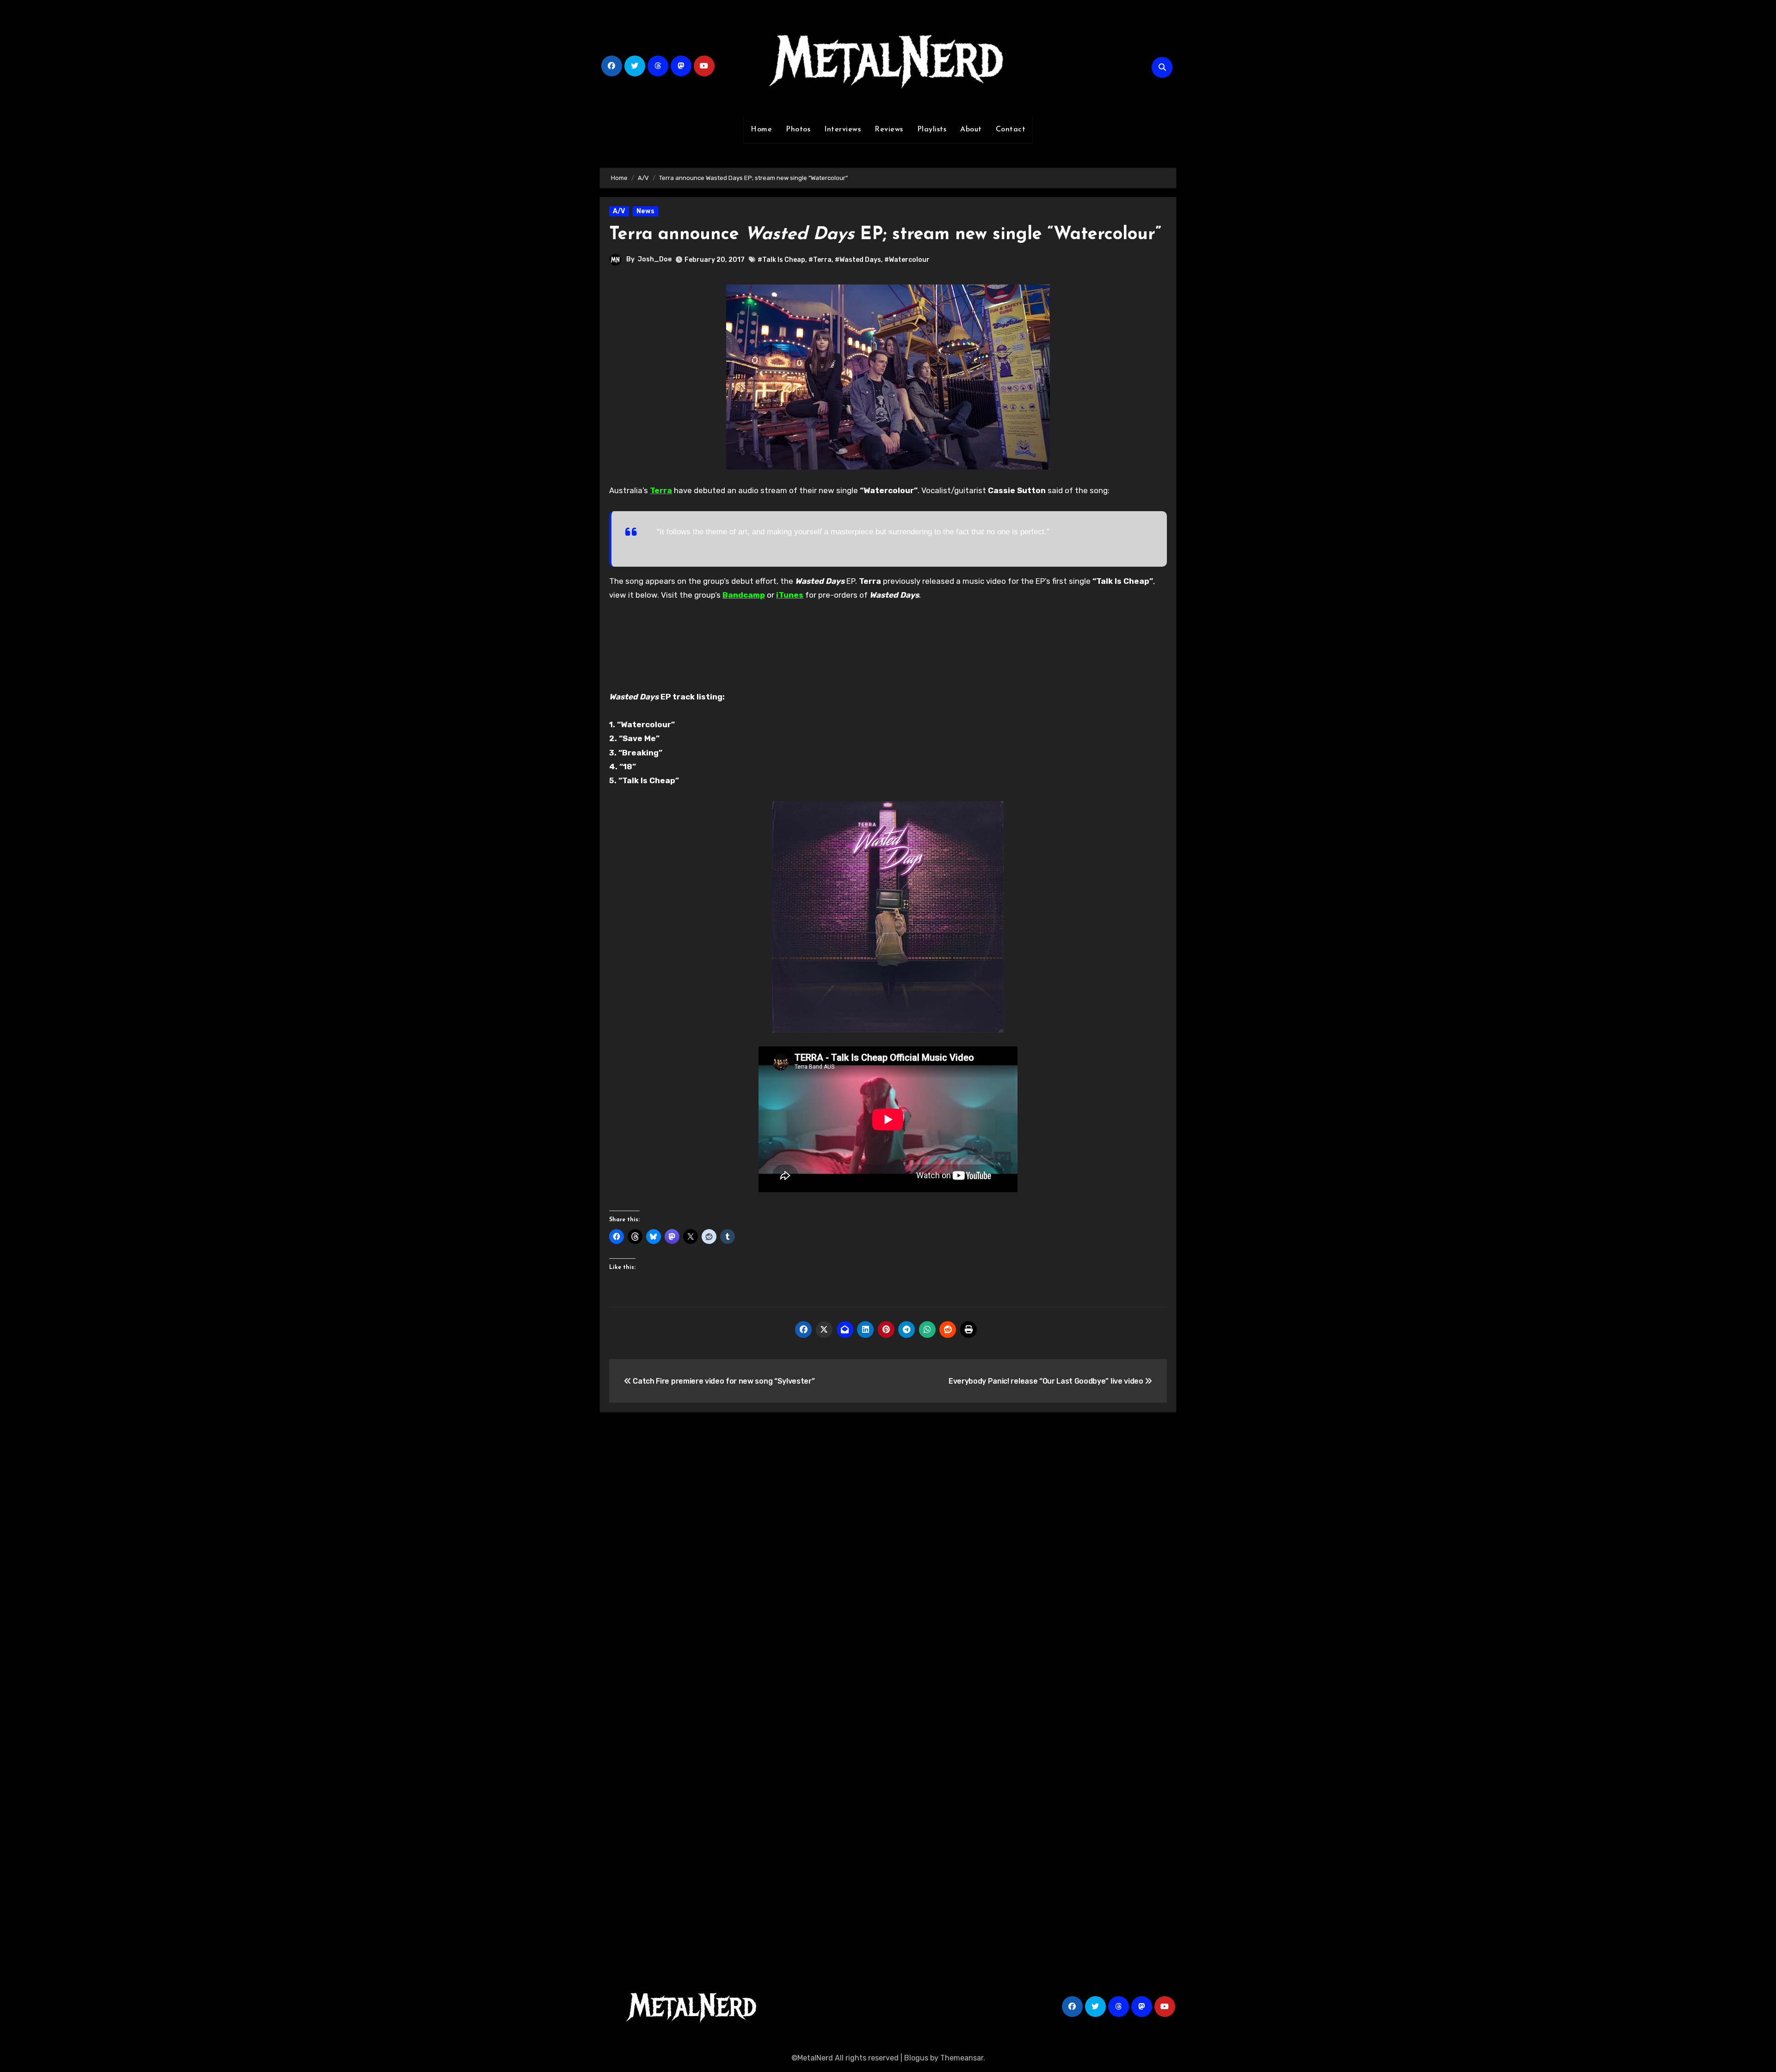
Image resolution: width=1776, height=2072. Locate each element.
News (645, 211)
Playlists (932, 130)
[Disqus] (888, 1554)
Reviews (889, 130)
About (971, 130)
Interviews (842, 130)
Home (761, 130)
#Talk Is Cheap (781, 260)
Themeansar (962, 2058)
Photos (798, 130)
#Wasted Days (858, 260)
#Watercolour (907, 260)
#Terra (820, 260)
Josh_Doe (655, 259)
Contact (1011, 130)
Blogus (916, 2058)
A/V (619, 211)
